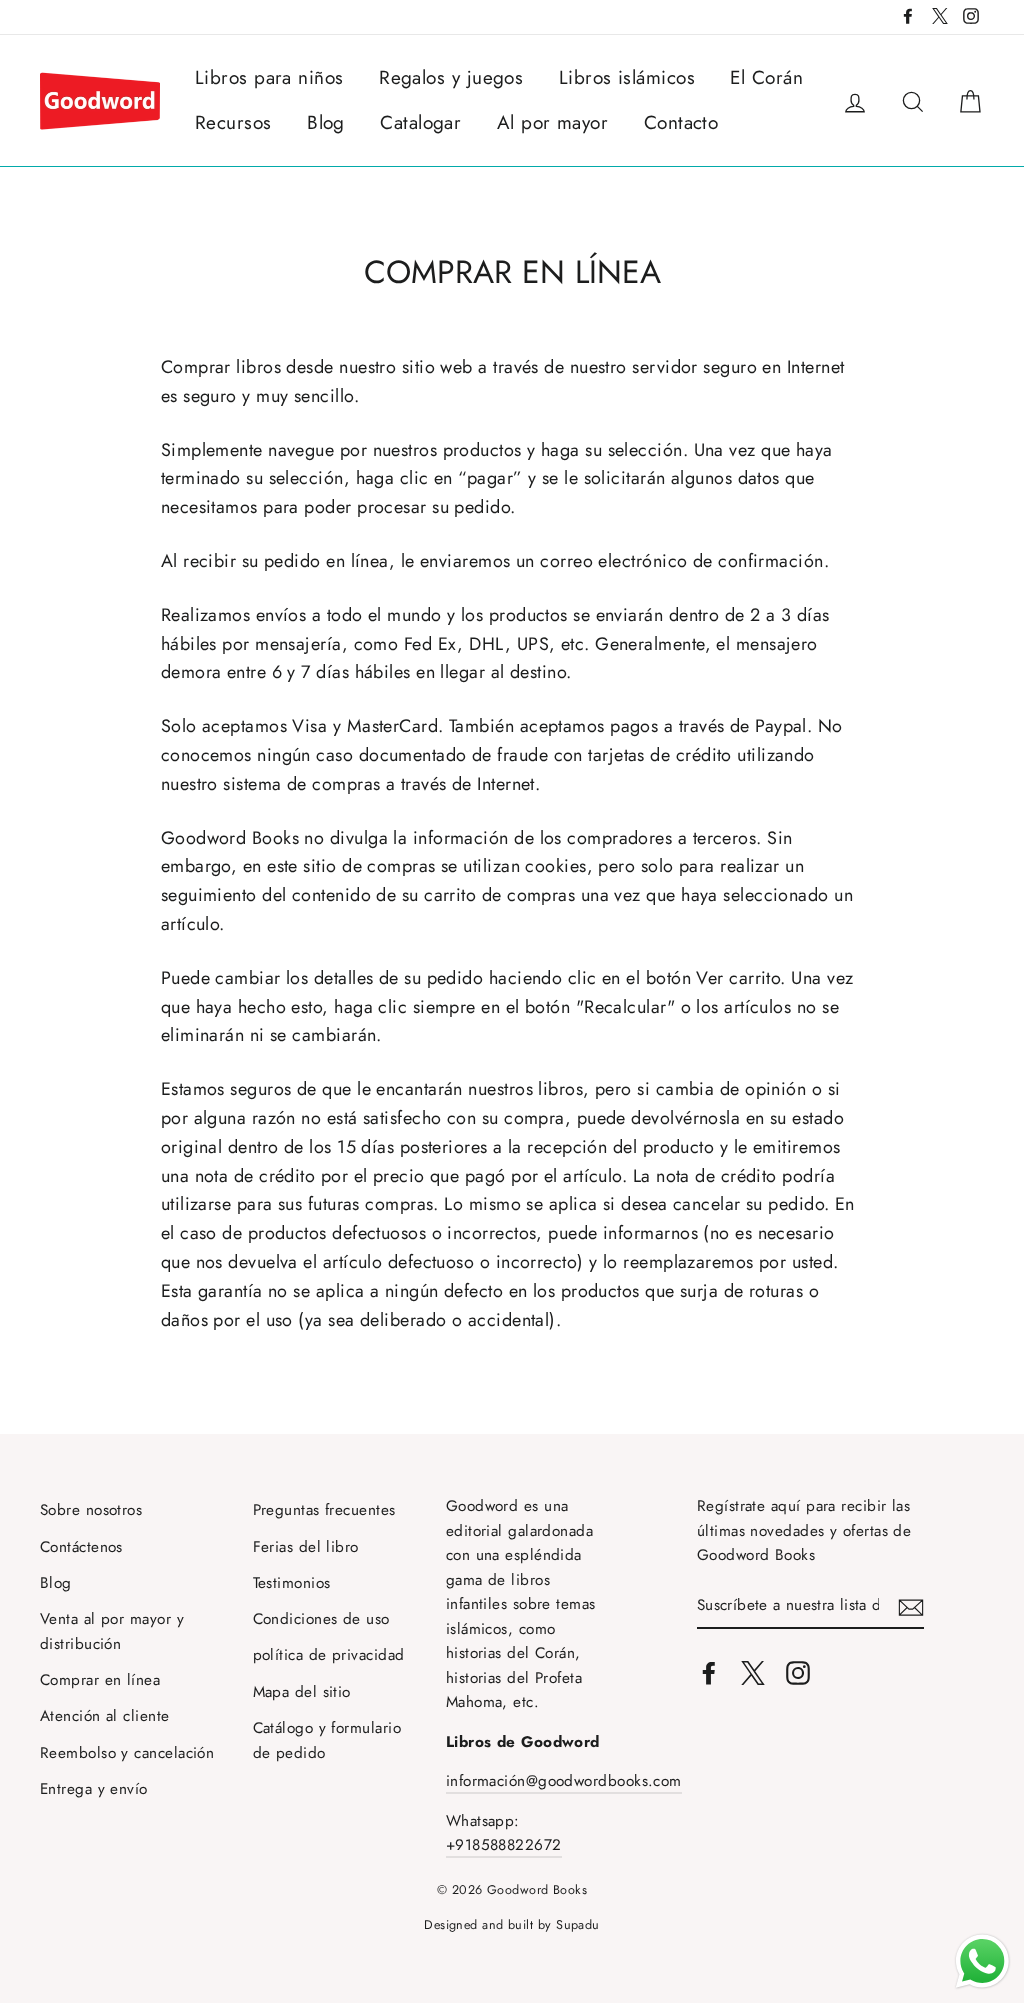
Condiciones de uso (321, 1619)
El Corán (766, 77)
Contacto (681, 122)
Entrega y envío (94, 1789)
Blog (326, 122)
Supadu (578, 1925)
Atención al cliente (105, 1716)
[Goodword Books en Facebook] (709, 1671)
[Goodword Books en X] (753, 1671)
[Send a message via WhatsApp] (982, 1961)
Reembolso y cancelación (127, 1753)
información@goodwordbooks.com (564, 1781)
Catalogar (420, 122)
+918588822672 (504, 1845)
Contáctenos (81, 1547)
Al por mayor (552, 122)
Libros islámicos (627, 77)
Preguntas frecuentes (324, 1510)
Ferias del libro (306, 1547)
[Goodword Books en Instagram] (798, 1671)
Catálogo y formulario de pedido (327, 1740)
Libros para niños (269, 77)
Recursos (233, 122)
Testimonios (292, 1583)
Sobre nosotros (91, 1510)
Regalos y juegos (451, 77)
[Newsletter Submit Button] (911, 1606)
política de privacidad (329, 1655)
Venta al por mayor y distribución (112, 1631)
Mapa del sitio (302, 1692)
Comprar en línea (100, 1680)
